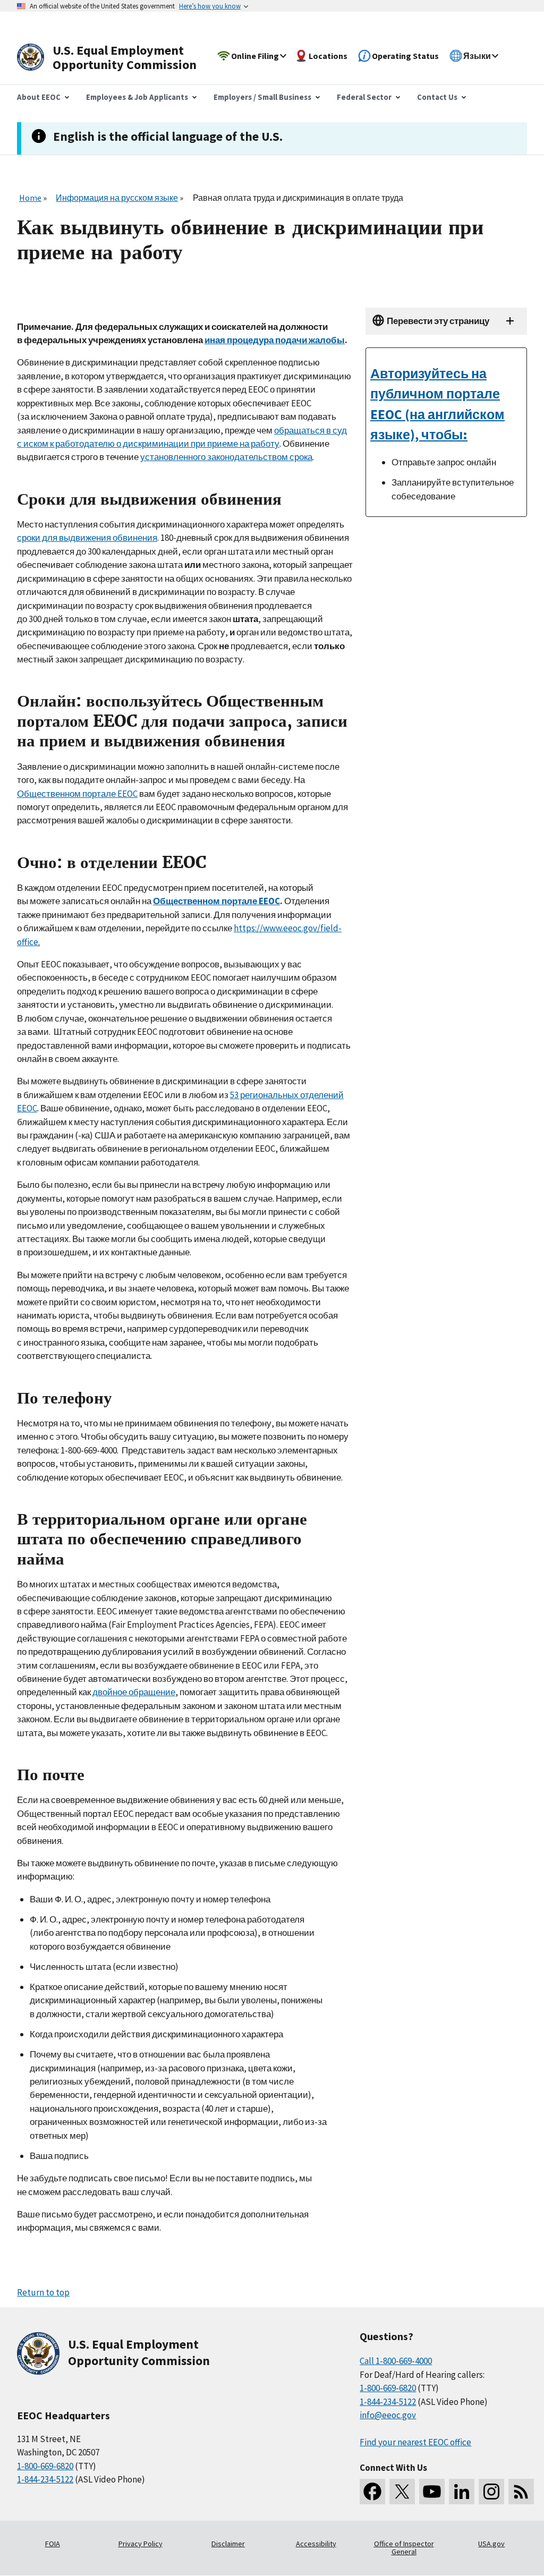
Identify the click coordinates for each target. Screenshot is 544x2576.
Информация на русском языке (117, 198)
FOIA (53, 2544)
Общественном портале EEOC (77, 794)
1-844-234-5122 (45, 2479)
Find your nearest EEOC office (415, 2442)
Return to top (43, 2292)
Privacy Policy (141, 2544)
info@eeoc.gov (388, 2415)
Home (30, 198)
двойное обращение (134, 1692)
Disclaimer (228, 2544)
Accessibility (316, 2544)
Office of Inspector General (404, 2548)
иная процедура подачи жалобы (275, 340)
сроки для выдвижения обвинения (87, 538)
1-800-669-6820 (45, 2466)
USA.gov (491, 2544)
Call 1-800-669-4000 (396, 2361)
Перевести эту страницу (438, 321)
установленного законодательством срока (226, 457)
